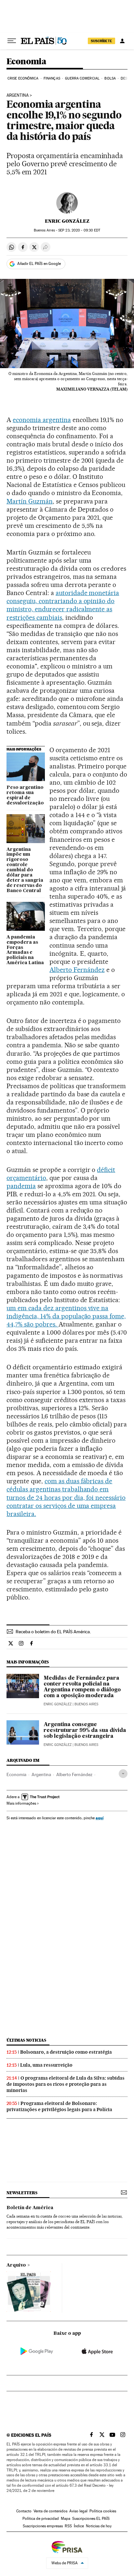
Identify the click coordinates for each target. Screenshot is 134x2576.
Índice (79, 2526)
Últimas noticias (26, 2040)
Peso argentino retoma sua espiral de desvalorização (25, 795)
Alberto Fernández (77, 970)
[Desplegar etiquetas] (123, 1774)
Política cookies (103, 2511)
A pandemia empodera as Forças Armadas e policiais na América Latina (25, 950)
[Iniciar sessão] (122, 41)
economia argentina (42, 420)
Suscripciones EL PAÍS (91, 2519)
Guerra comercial (82, 78)
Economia (26, 62)
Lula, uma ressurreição (46, 2065)
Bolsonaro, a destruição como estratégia (66, 2052)
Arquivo (16, 2265)
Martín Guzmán (30, 501)
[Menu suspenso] (12, 41)
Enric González (67, 221)
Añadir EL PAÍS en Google (39, 264)
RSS (68, 2526)
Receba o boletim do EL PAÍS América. (53, 1632)
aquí (100, 1818)
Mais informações (21, 1803)
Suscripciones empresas (43, 2526)
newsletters (22, 2193)
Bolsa (110, 78)
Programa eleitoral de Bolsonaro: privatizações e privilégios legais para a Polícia (59, 2106)
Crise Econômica (23, 78)
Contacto (24, 2511)
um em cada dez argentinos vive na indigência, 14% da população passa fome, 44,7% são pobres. (66, 1316)
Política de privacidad (41, 2519)
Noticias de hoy (99, 2526)
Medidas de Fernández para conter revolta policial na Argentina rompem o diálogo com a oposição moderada (82, 1687)
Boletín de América (30, 2208)
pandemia (21, 1186)
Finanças (52, 78)
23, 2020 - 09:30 (79, 230)
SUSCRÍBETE (101, 41)
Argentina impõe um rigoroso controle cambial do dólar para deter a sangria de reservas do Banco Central (25, 870)
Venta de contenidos (50, 2511)
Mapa (66, 2519)
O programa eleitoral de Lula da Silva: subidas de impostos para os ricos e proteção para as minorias (66, 2084)
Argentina (18, 95)
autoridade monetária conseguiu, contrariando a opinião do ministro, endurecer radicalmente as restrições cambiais (63, 605)
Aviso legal (78, 2511)
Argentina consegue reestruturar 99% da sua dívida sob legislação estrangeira (85, 1731)
